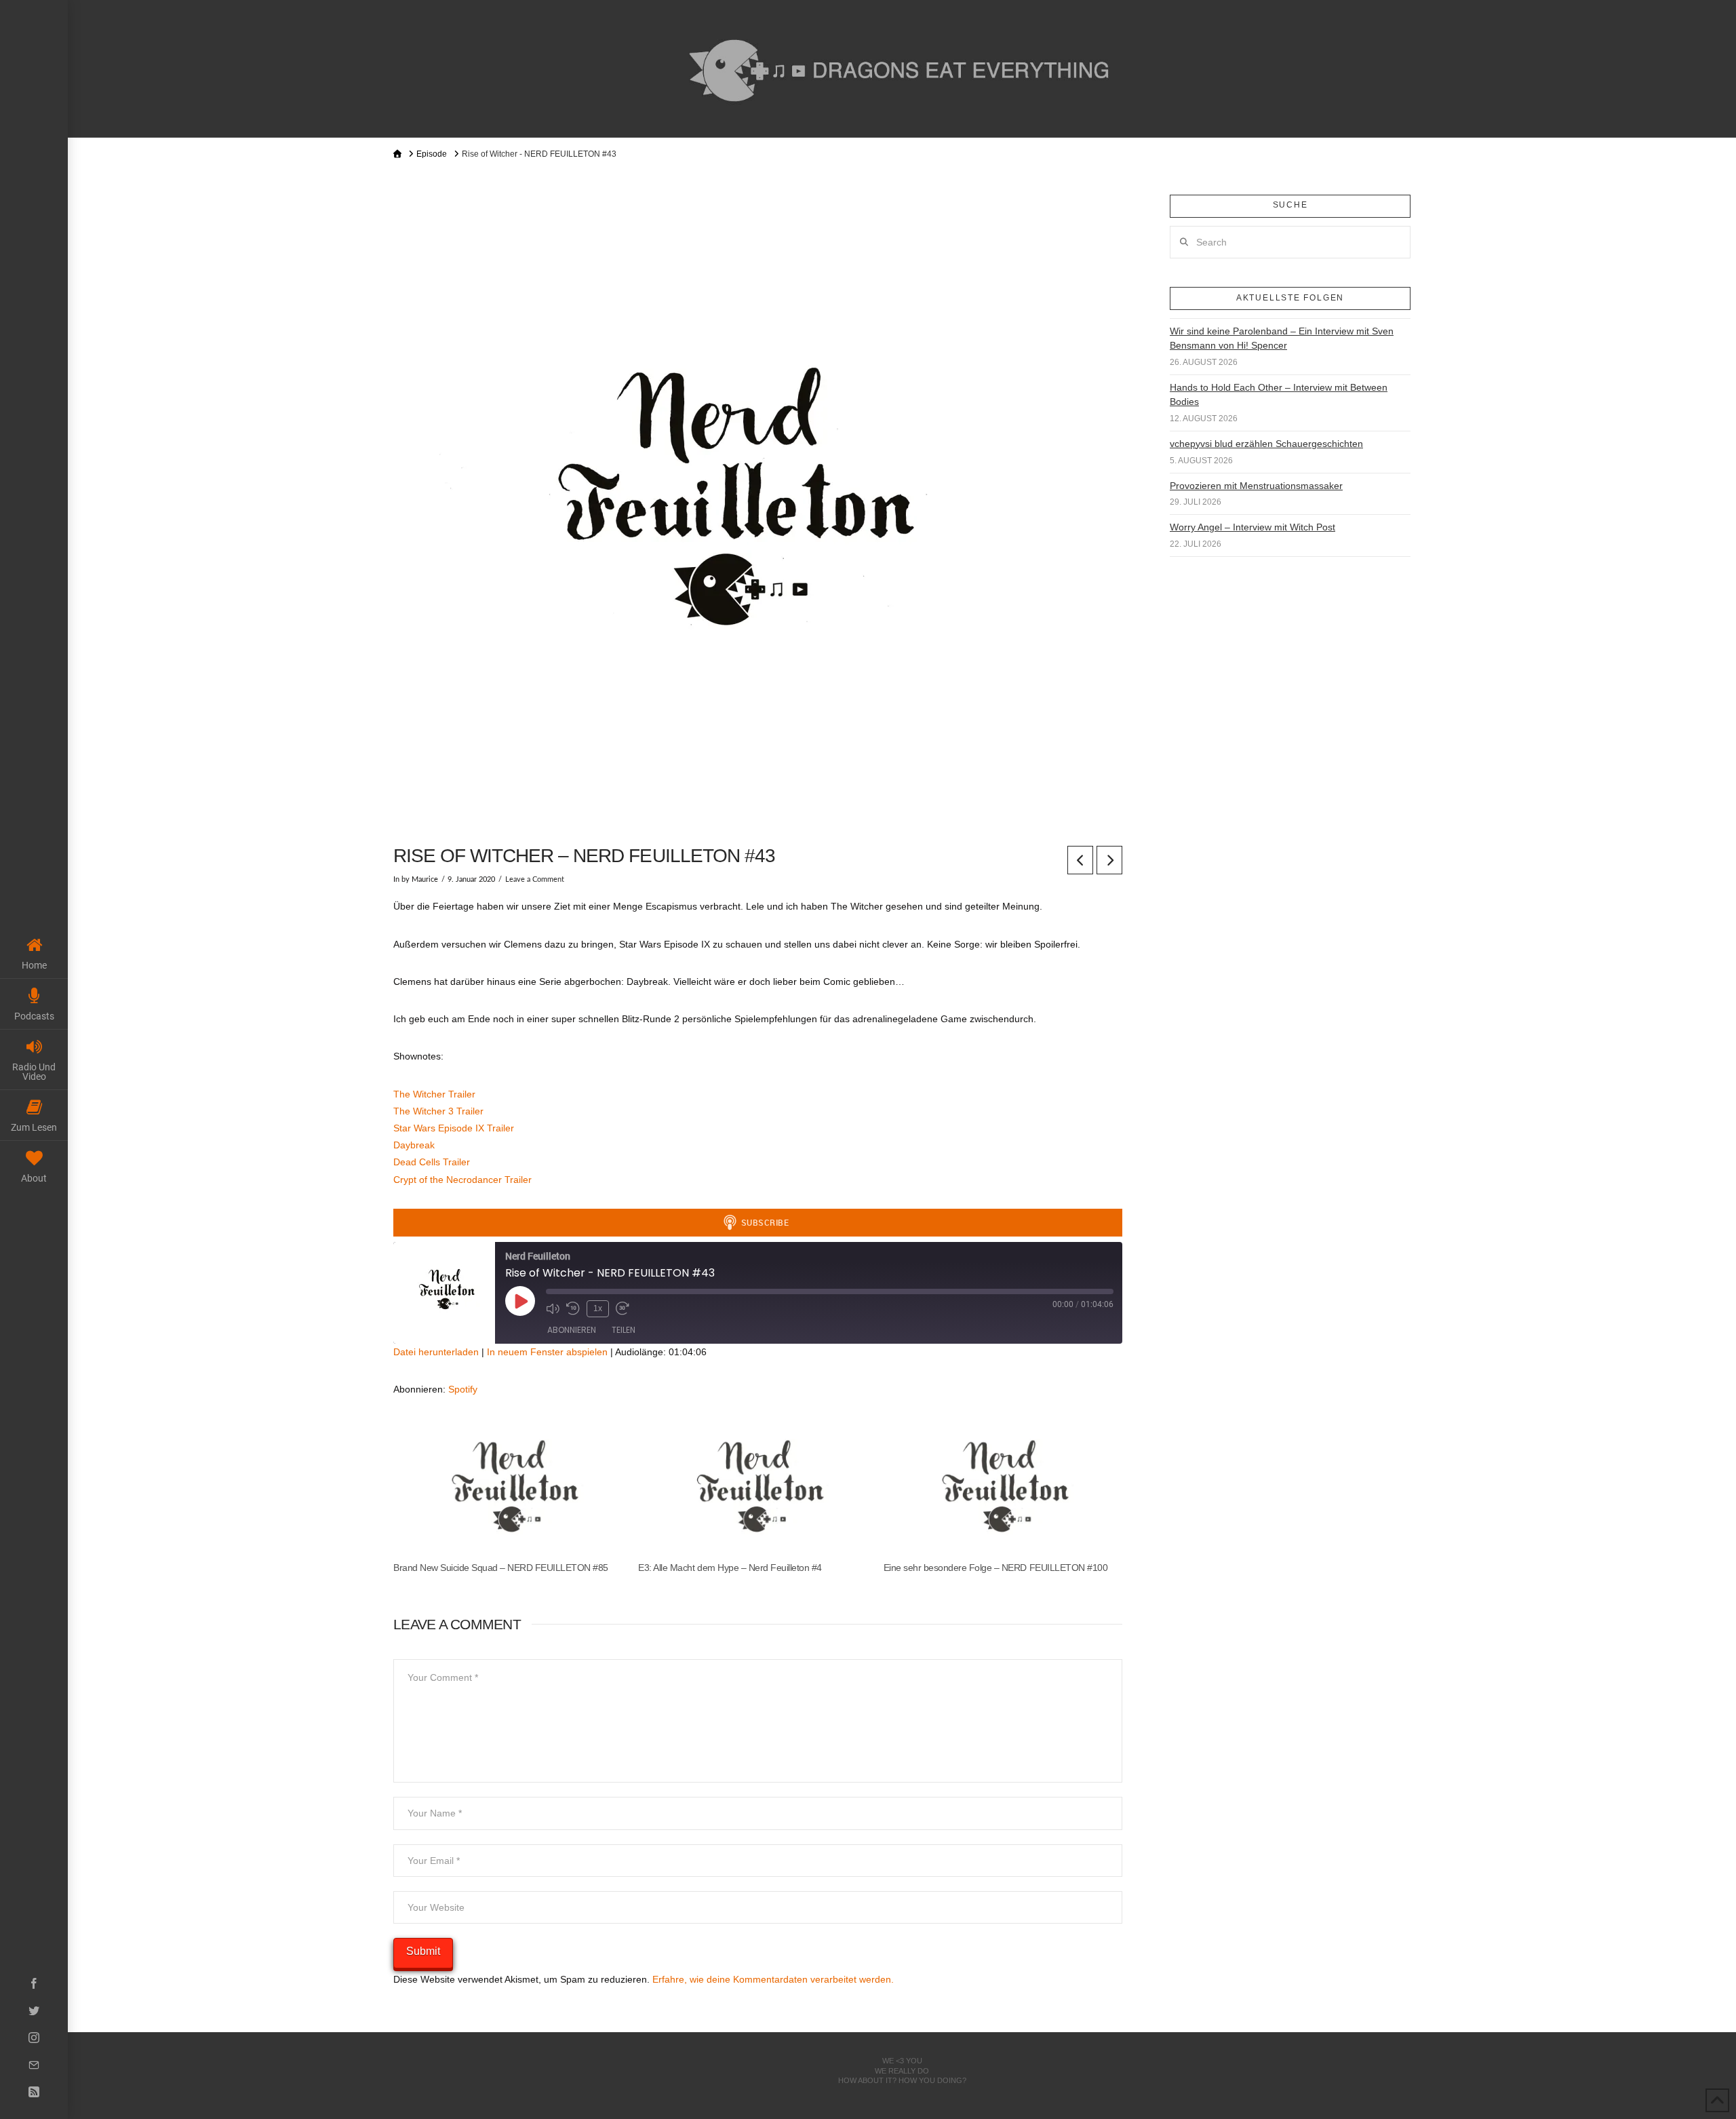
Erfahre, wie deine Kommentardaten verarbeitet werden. (773, 1979)
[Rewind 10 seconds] (573, 1308)
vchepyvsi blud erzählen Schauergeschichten (1266, 444)
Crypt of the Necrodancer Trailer (462, 1180)
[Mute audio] (553, 1308)
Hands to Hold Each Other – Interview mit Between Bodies (1279, 394)
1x (598, 1308)
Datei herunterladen (436, 1352)
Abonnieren (572, 1330)
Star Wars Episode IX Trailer (454, 1128)
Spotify (463, 1389)
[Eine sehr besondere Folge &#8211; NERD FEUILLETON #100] (999, 1495)
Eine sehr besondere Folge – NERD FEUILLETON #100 (995, 1568)
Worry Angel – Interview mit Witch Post (1252, 527)
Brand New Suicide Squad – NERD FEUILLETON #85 (501, 1568)
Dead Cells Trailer (432, 1162)
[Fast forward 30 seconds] (623, 1308)
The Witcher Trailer (434, 1094)
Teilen (624, 1330)
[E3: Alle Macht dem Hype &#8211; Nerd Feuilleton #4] (754, 1495)
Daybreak (414, 1145)
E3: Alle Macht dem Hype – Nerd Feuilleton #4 (730, 1568)
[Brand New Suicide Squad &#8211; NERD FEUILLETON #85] (509, 1495)
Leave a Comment (535, 880)
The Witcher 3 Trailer (438, 1111)
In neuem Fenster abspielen (547, 1352)
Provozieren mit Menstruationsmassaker (1256, 486)
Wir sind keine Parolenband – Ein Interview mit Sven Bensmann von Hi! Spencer (1282, 338)
